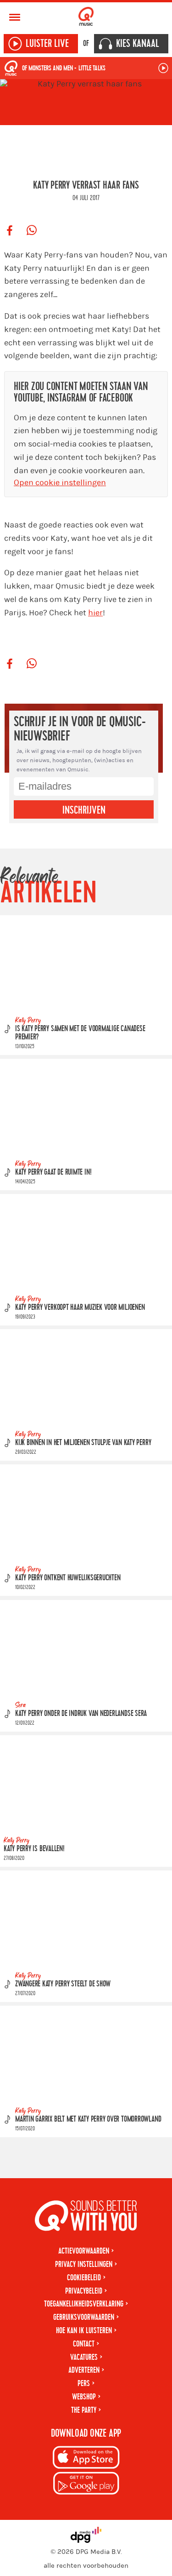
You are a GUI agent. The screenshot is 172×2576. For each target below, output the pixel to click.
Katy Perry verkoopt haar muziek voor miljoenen (80, 1308)
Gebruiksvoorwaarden (84, 2317)
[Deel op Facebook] (10, 231)
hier (95, 613)
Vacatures (84, 2357)
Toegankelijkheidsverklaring (84, 2304)
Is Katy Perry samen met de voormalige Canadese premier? (80, 1033)
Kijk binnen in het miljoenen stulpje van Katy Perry (83, 1443)
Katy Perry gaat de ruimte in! (53, 1173)
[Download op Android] (86, 2485)
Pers (84, 2384)
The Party (84, 2410)
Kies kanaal (138, 44)
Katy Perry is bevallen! (34, 1849)
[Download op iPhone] (86, 2459)
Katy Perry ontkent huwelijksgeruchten (68, 1578)
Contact (84, 2344)
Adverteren (84, 2370)
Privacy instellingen (84, 2264)
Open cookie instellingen (60, 483)
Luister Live (47, 44)
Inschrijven (84, 810)
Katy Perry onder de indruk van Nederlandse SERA (81, 1713)
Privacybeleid (84, 2291)
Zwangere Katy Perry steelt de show (63, 1984)
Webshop (84, 2397)
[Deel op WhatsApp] (32, 231)
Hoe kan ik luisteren (84, 2331)
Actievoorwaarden (84, 2251)
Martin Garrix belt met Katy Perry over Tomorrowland (88, 2119)
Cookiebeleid (84, 2278)
